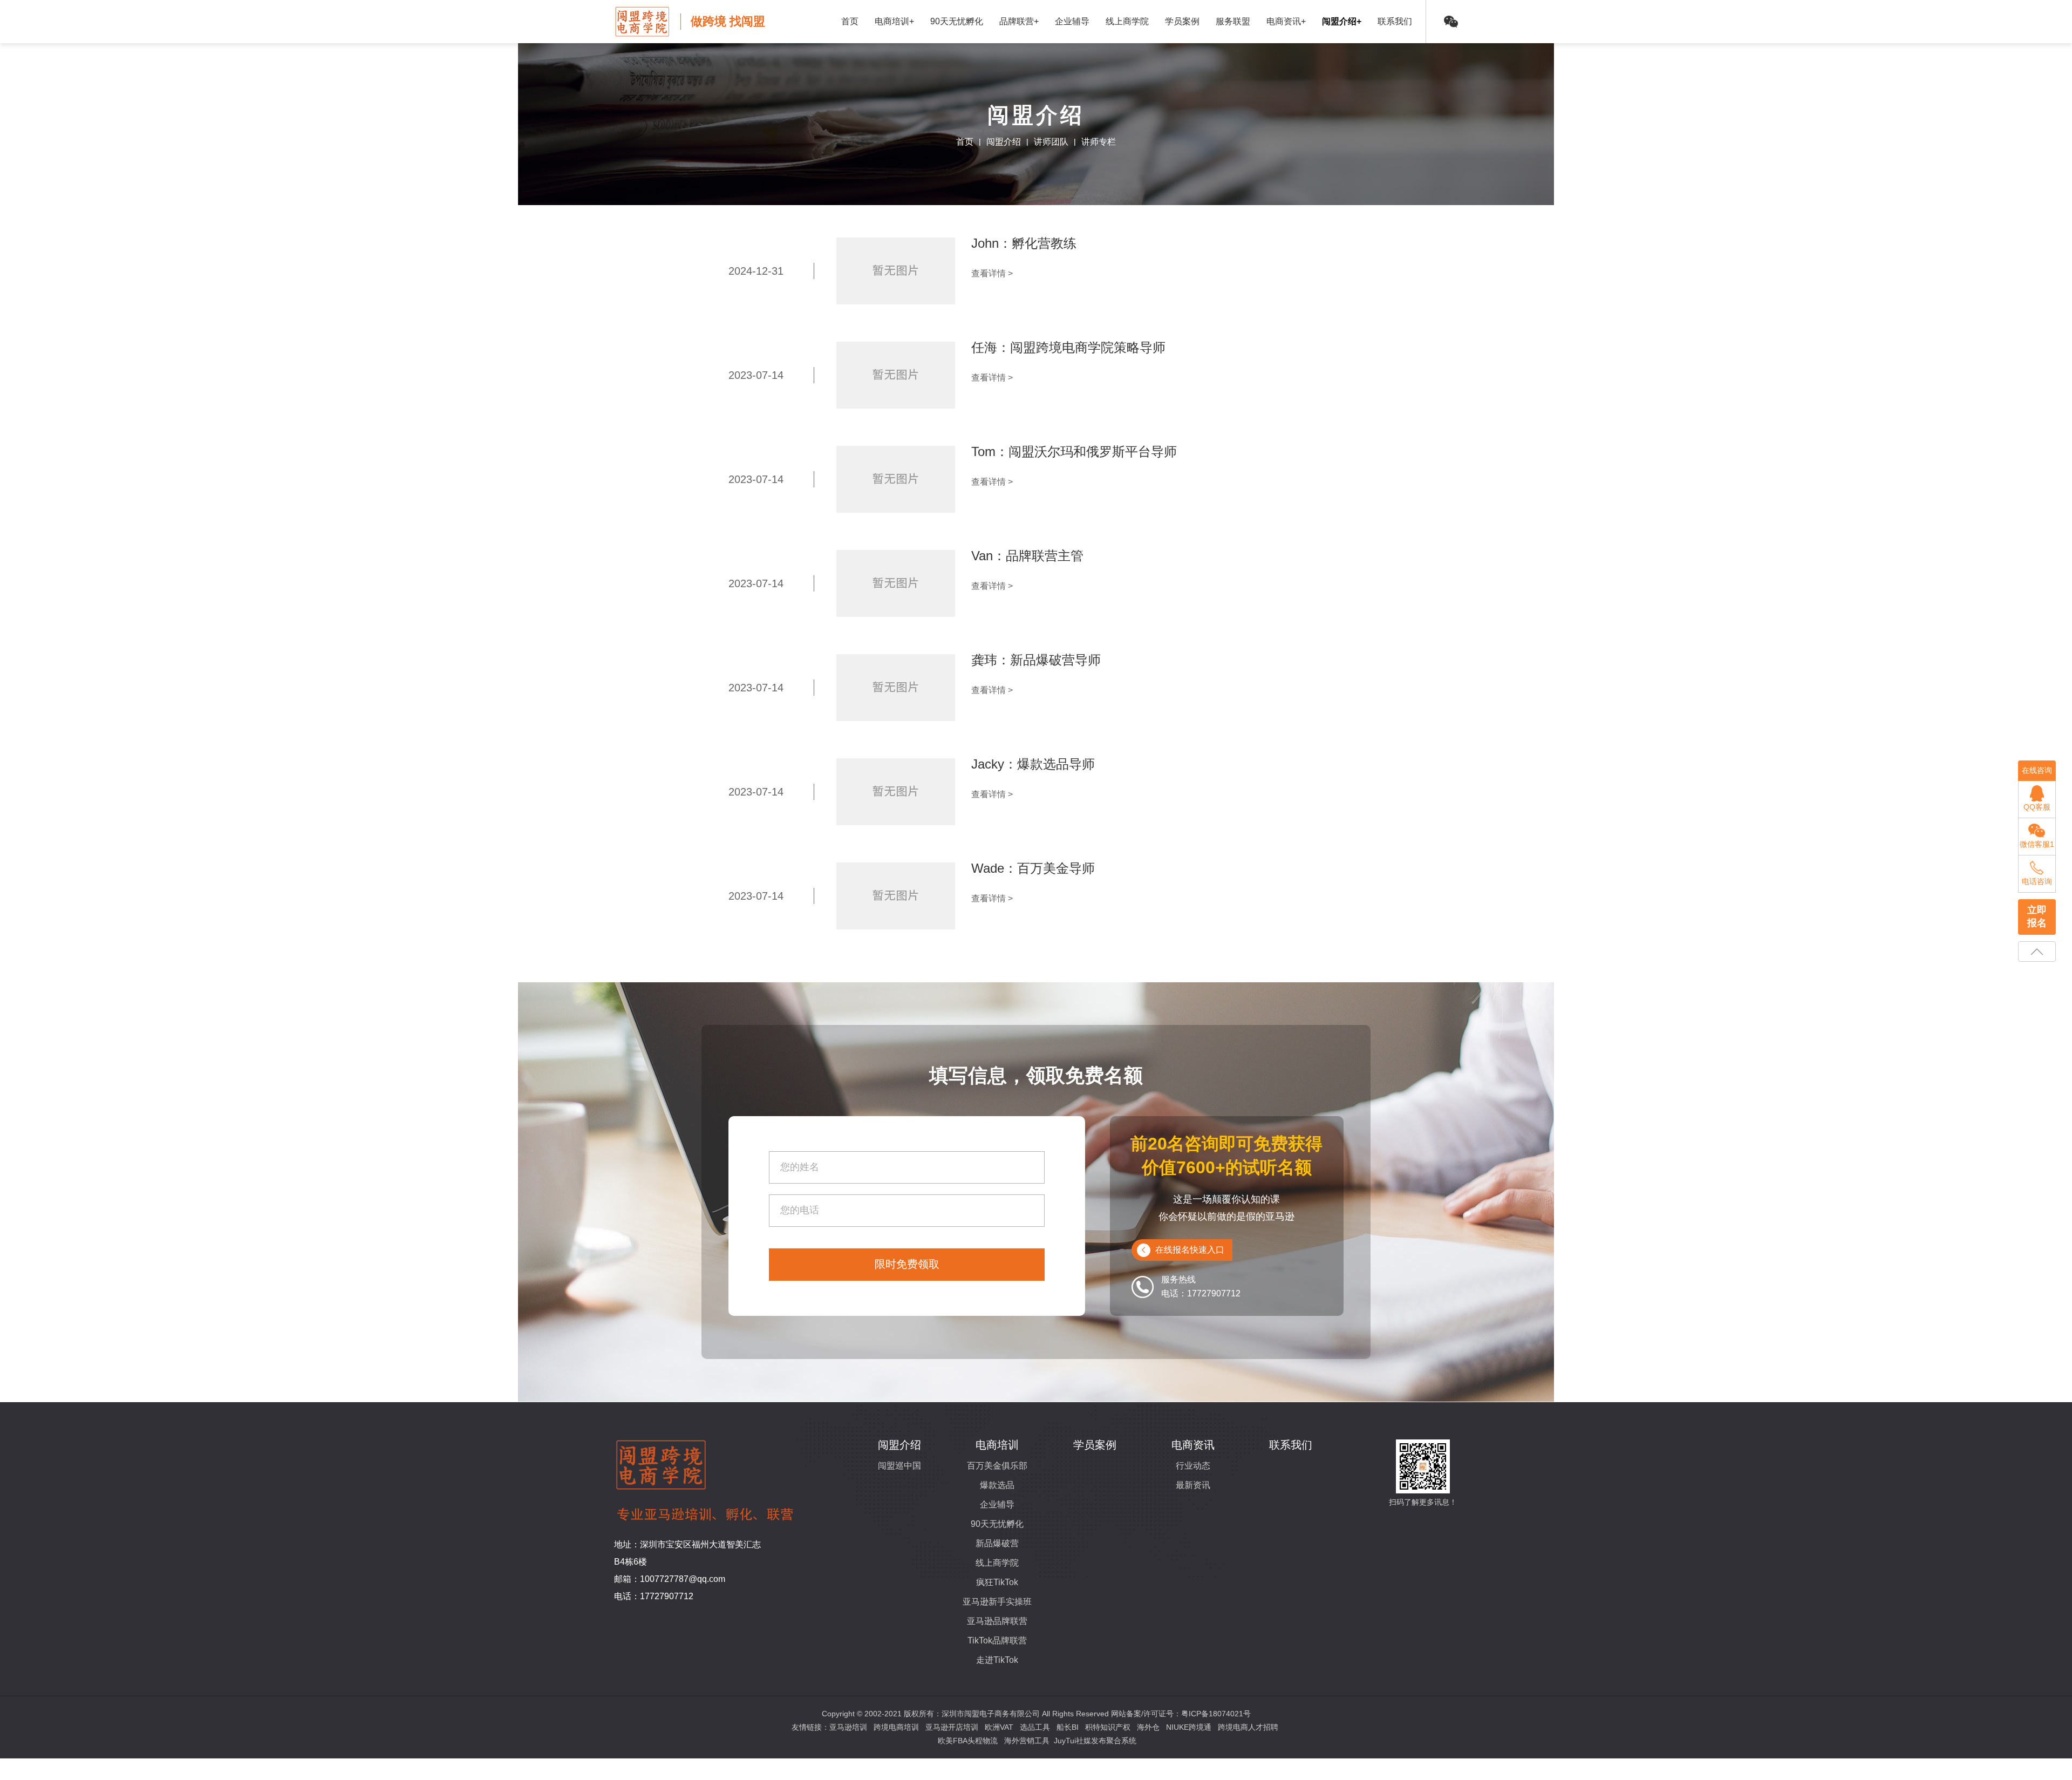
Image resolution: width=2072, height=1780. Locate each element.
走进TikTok (997, 1660)
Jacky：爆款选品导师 (1033, 764)
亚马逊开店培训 (952, 1727)
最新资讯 (1193, 1485)
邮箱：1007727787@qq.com (670, 1579)
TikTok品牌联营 (997, 1640)
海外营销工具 (1027, 1741)
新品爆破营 (997, 1543)
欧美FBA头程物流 (968, 1741)
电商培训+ (894, 21)
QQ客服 (2037, 807)
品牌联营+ (1019, 21)
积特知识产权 (1108, 1727)
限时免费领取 (907, 1264)
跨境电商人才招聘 (1248, 1727)
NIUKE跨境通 (1189, 1727)
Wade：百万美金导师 (1033, 868)
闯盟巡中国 (899, 1466)
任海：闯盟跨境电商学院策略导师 (1068, 347)
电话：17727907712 (654, 1596)
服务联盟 (1233, 21)
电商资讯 (1193, 1445)
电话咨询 (2037, 881)
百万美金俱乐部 (997, 1466)
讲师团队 (1051, 142)
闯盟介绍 (1004, 142)
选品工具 (1035, 1727)
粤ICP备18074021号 (1216, 1714)
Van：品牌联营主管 (1027, 556)
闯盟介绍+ (1342, 21)
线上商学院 (1127, 21)
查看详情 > (992, 273)
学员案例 (1182, 21)
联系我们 (1395, 21)
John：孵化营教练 (1024, 243)
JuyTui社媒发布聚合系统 (1095, 1741)
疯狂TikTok (997, 1582)
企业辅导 (1072, 21)
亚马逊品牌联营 (997, 1621)
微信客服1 (2037, 844)
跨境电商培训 (896, 1727)
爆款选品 (997, 1485)
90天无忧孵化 (957, 21)
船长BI (1068, 1727)
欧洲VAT (999, 1727)
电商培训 (997, 1445)
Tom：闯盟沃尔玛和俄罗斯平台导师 (1074, 451)
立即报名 (2037, 916)
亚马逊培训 (848, 1727)
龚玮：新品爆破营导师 (1036, 660)
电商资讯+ (1286, 21)
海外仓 (1148, 1727)
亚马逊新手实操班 (997, 1602)
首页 (850, 21)
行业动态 (1193, 1466)
